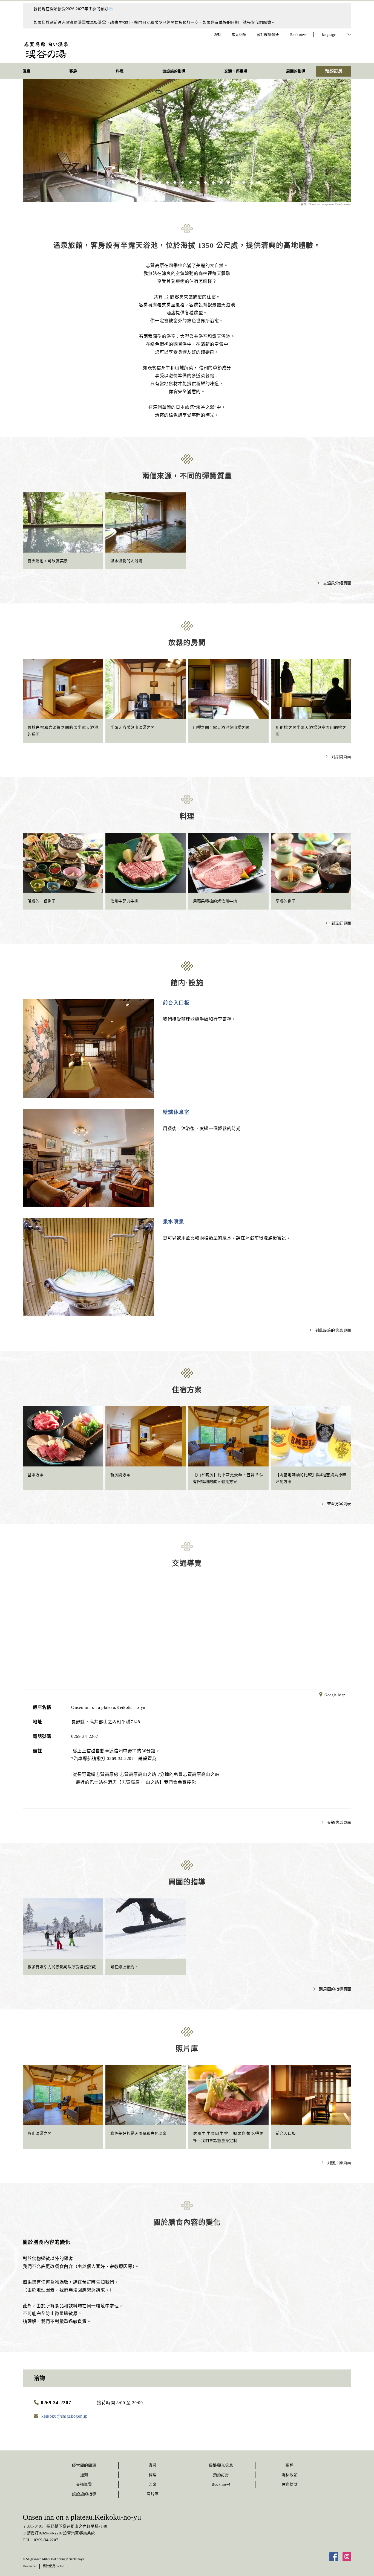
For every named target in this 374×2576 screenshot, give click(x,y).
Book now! (221, 2484)
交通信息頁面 (339, 1823)
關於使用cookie (53, 2566)
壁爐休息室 (176, 1112)
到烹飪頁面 (341, 923)
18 (244, 182)
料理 (153, 2475)
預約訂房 (221, 2475)
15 (221, 182)
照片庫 (153, 2494)
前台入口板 (176, 1003)
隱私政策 (290, 2475)
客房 (153, 2465)
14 (214, 182)
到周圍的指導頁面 (335, 1989)
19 (252, 182)
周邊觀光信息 (221, 2465)
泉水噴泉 (174, 1222)
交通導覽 (84, 2484)
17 (237, 182)
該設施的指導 (84, 2494)
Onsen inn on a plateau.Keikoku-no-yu (82, 2517)
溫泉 (153, 2484)
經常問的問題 (84, 2465)
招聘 (290, 2465)
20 (260, 182)
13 (206, 182)
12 (198, 182)
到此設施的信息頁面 (333, 1330)
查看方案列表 (339, 1504)
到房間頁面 (341, 757)
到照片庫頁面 (339, 2163)
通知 (84, 2475)
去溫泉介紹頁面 (337, 583)
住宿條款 (290, 2484)
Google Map (335, 1695)
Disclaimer (30, 2566)
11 (191, 182)
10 (183, 182)
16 (229, 182)
